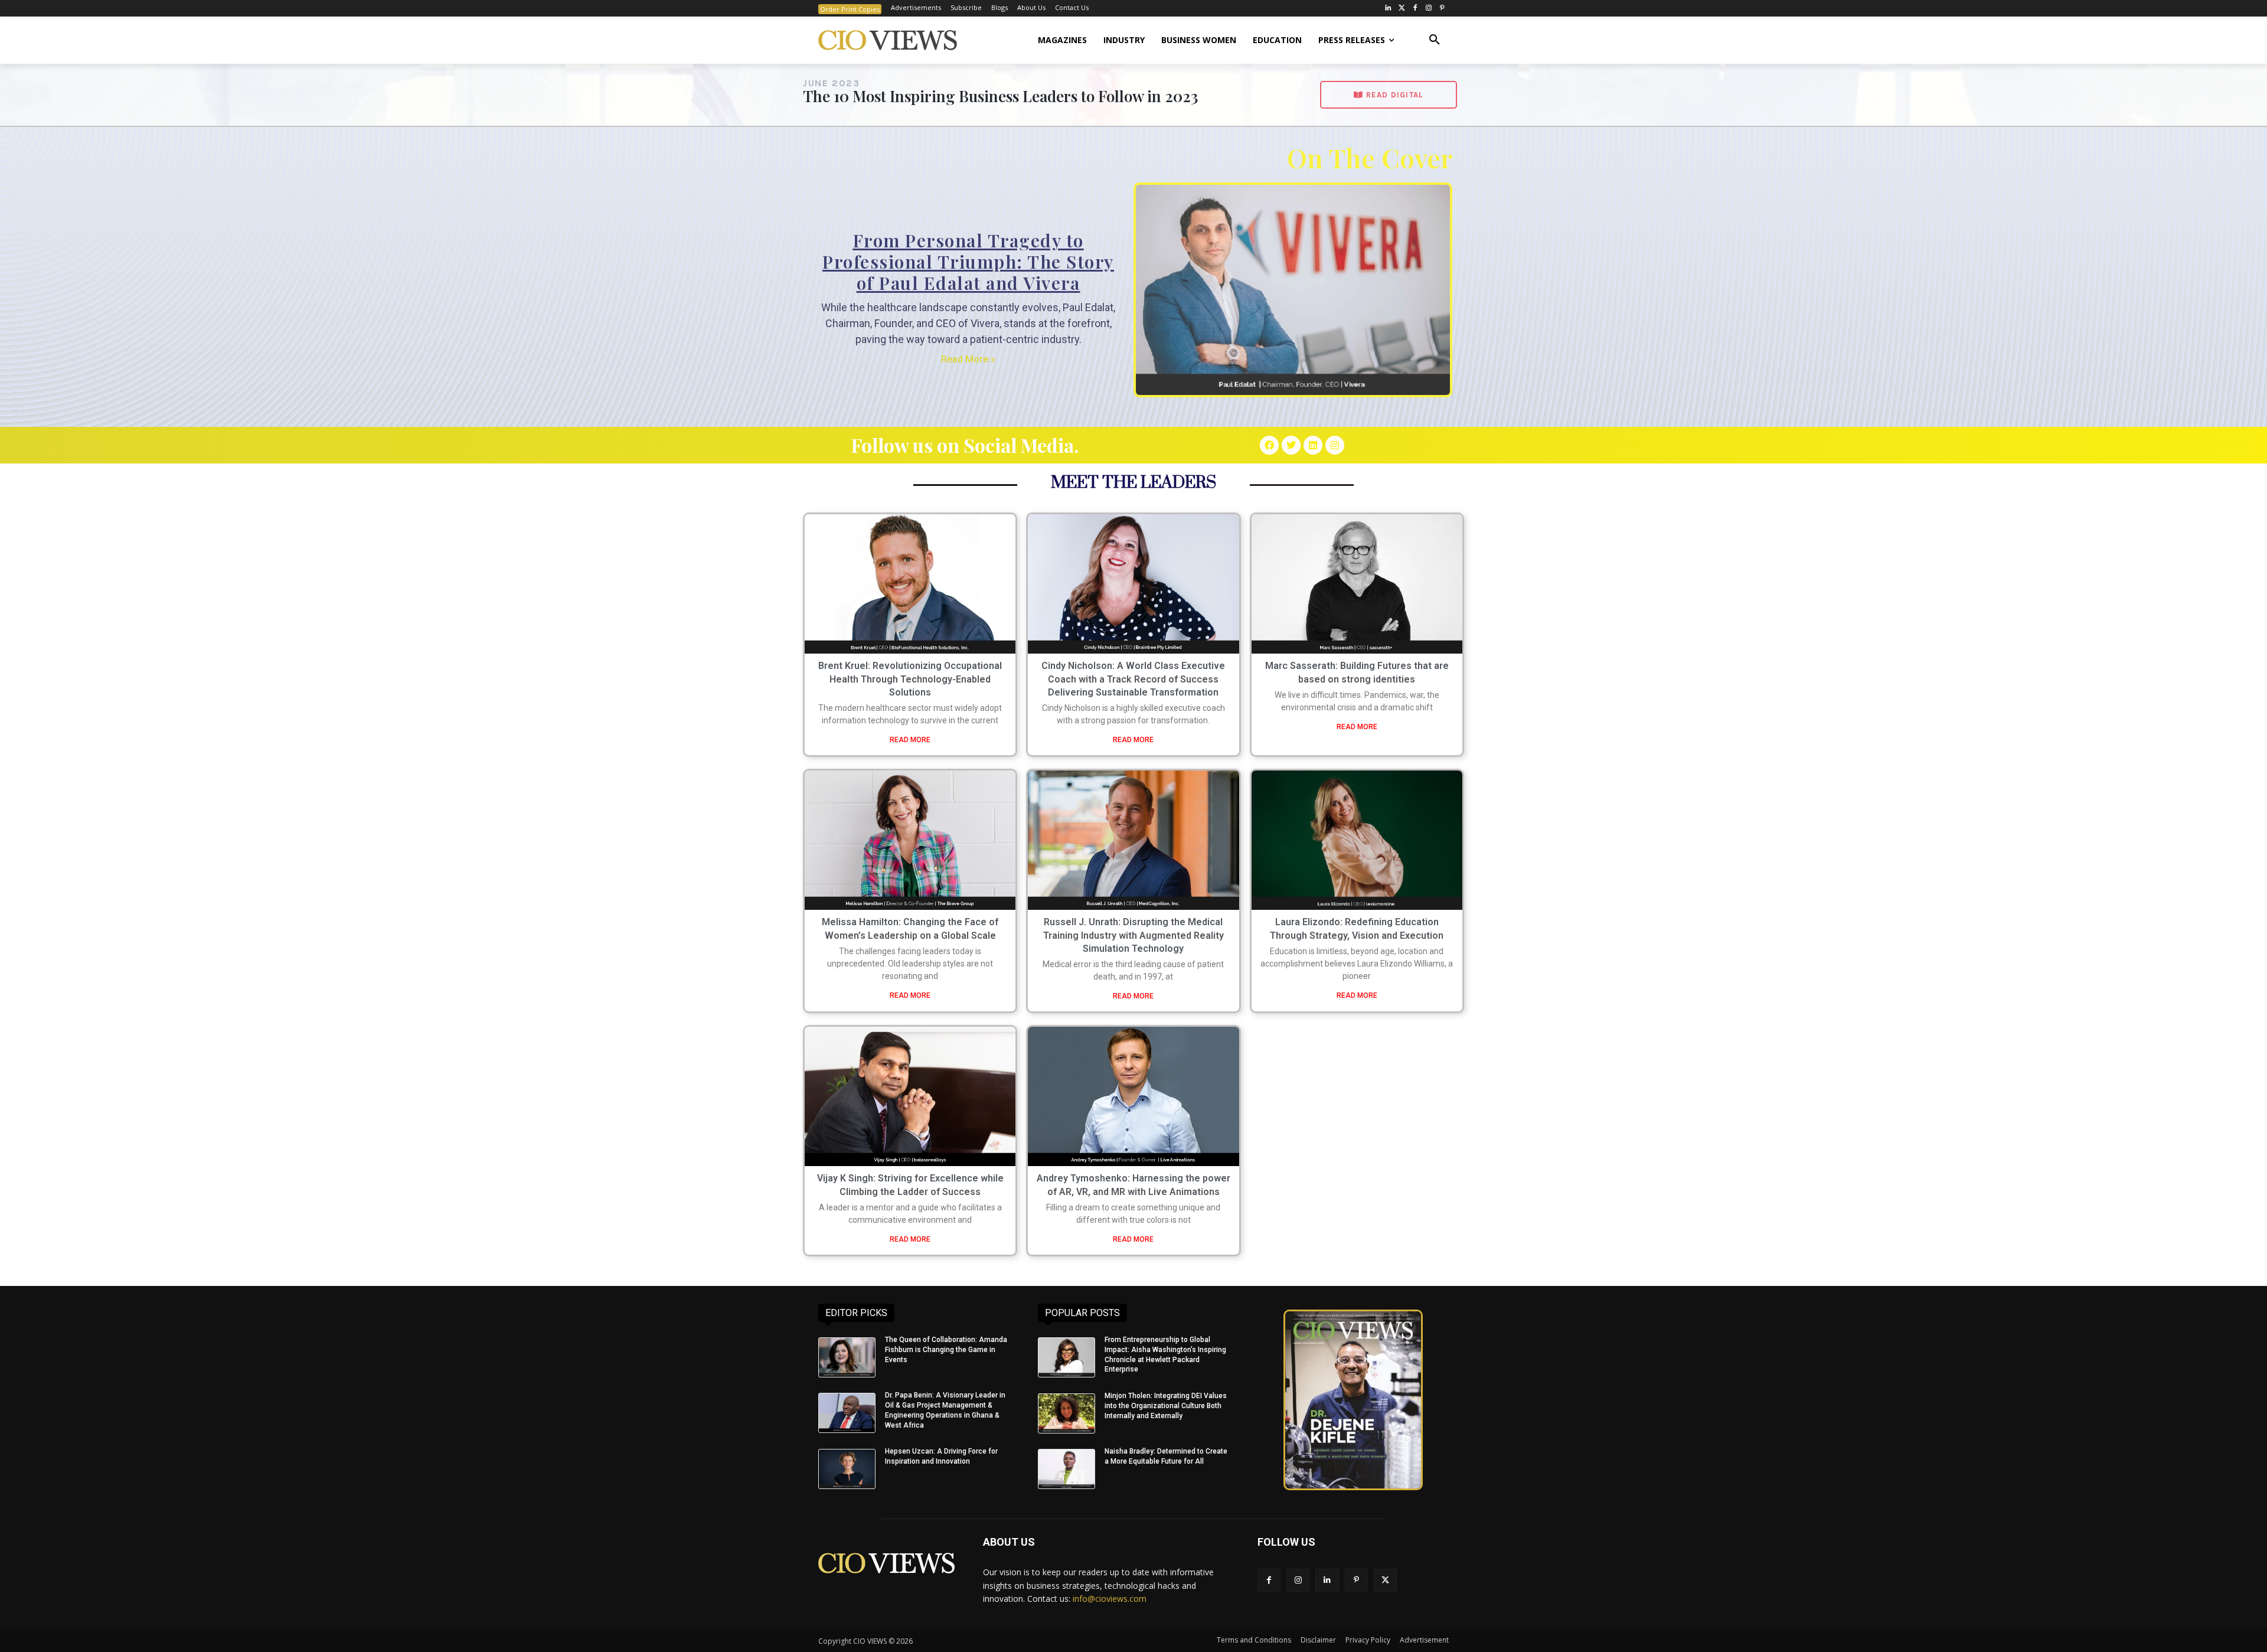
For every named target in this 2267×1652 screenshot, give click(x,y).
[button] (1435, 40)
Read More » (968, 359)
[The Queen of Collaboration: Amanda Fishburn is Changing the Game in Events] (847, 1357)
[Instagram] (1428, 9)
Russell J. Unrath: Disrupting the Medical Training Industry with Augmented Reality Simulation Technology (1133, 935)
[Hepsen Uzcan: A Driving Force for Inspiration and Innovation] (847, 1469)
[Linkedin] (1313, 445)
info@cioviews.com (1110, 1599)
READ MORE (910, 740)
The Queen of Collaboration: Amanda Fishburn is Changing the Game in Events (946, 1350)
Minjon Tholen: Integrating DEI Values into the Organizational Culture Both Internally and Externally (1166, 1406)
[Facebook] (1415, 9)
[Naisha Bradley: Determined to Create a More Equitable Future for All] (1066, 1469)
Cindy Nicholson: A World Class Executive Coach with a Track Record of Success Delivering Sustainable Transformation (1133, 679)
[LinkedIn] (1388, 9)
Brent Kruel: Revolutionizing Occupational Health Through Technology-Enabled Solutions (910, 679)
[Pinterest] (1442, 9)
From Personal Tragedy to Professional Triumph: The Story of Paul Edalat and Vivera (968, 262)
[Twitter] (1402, 9)
